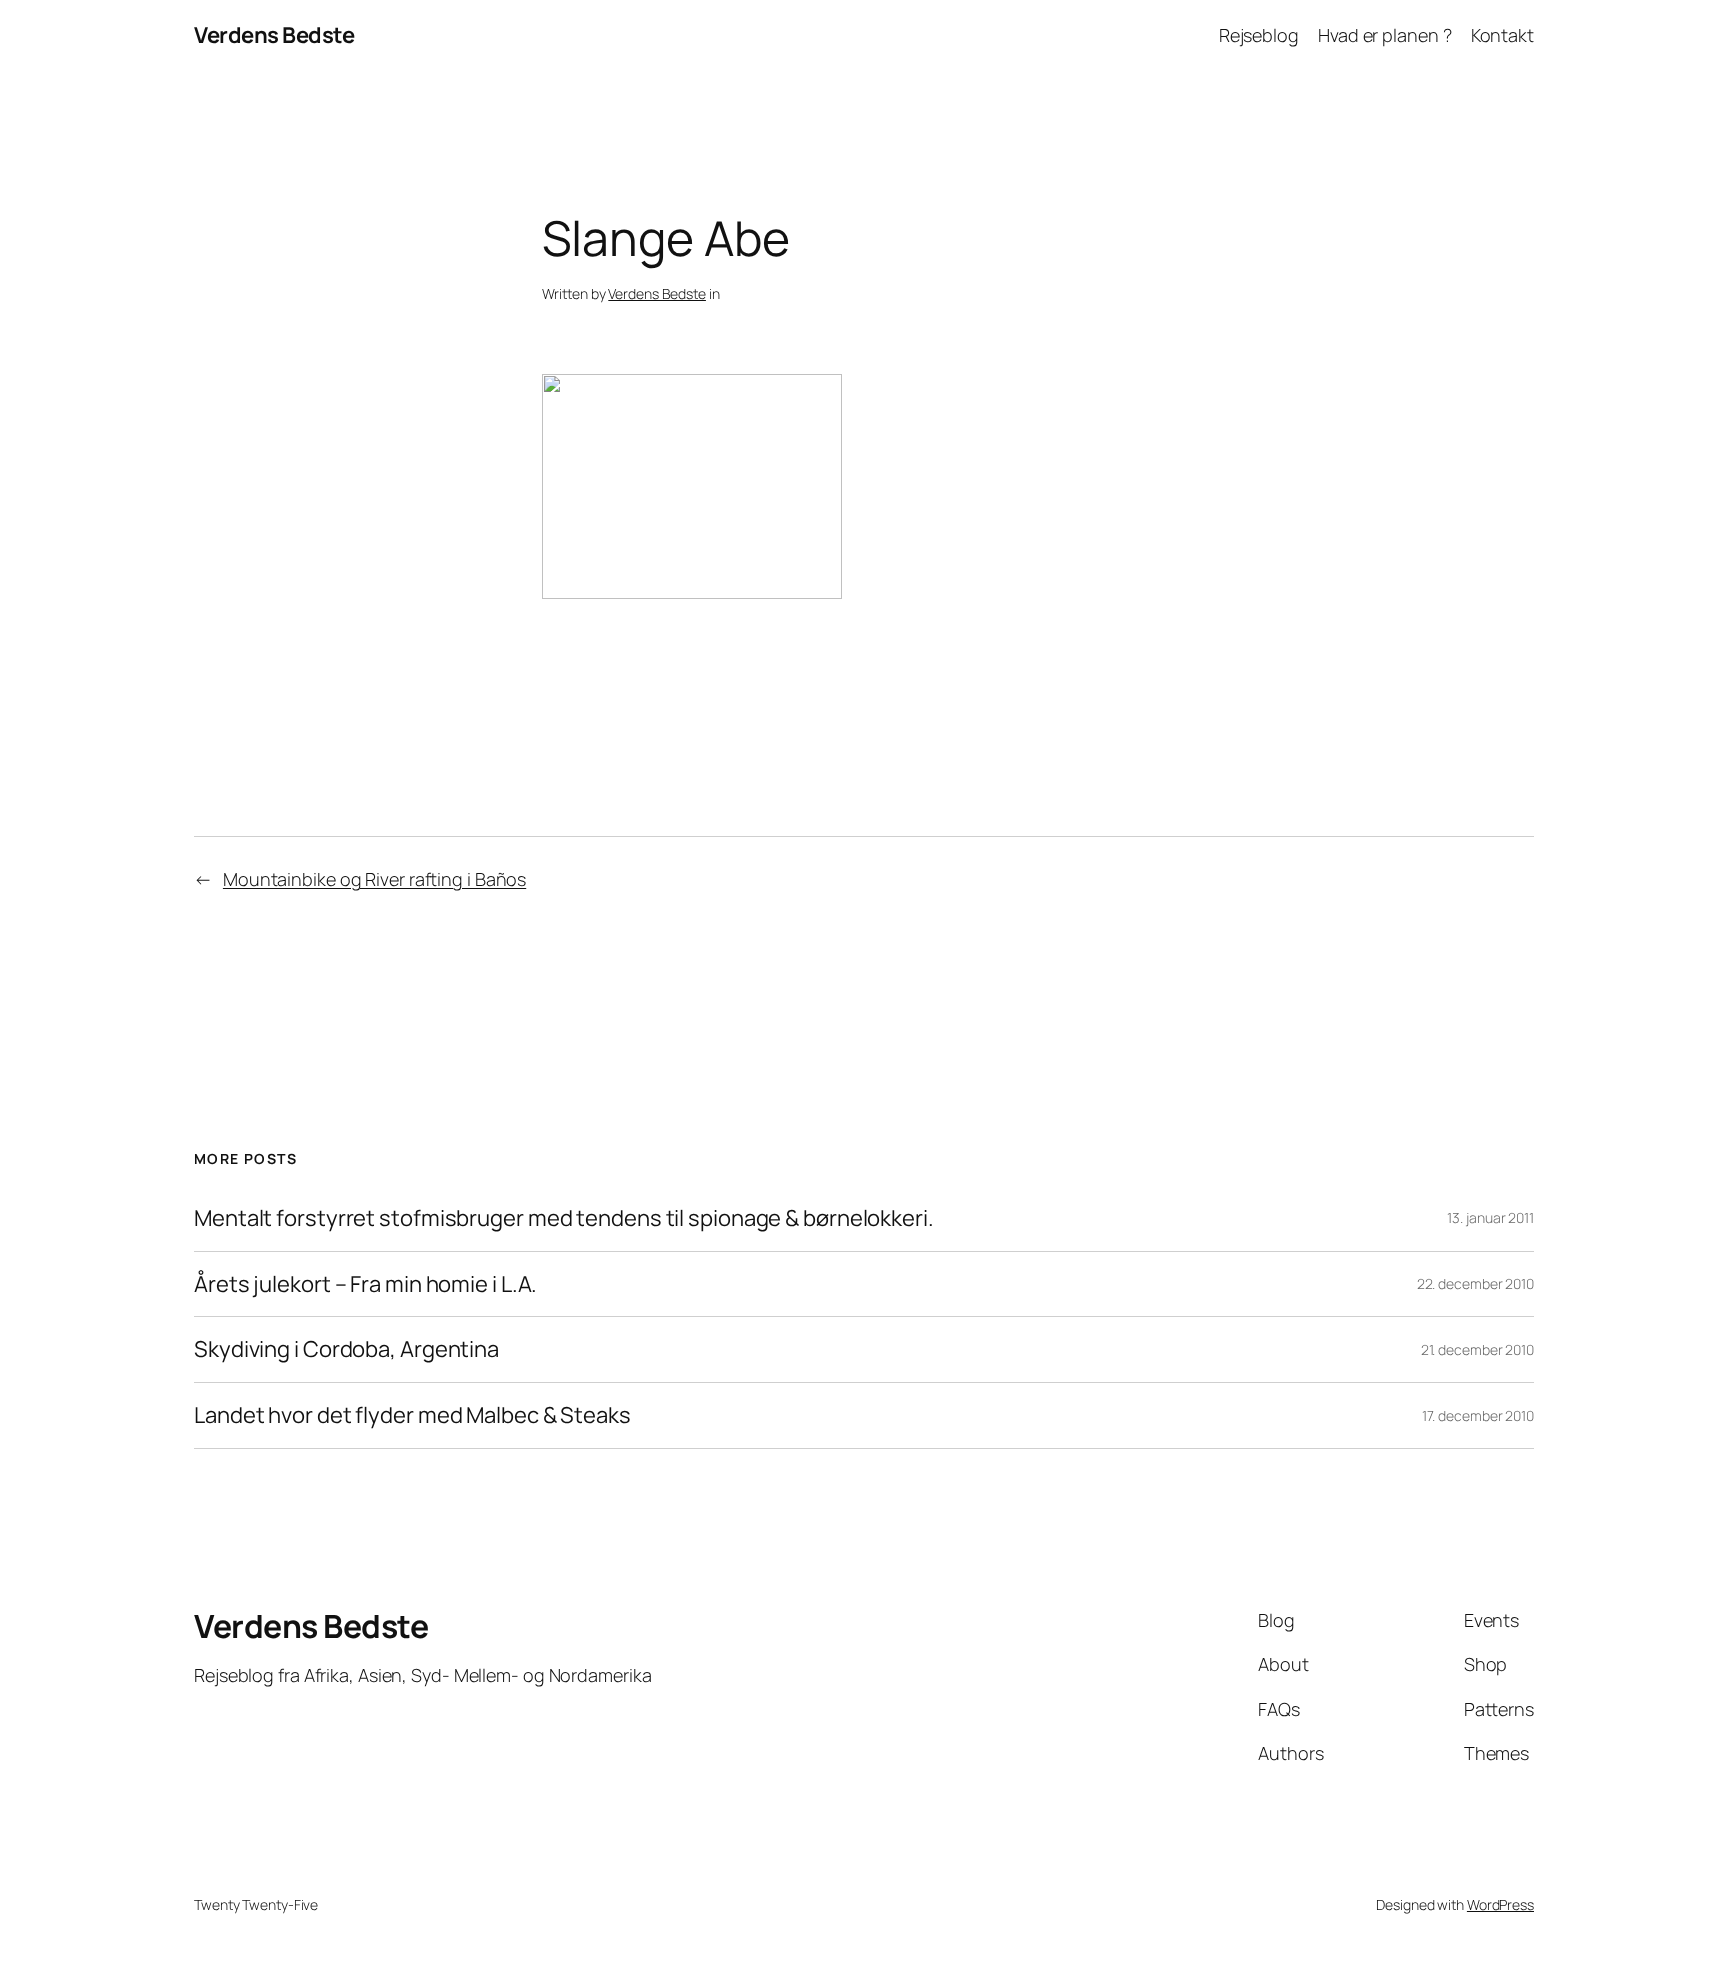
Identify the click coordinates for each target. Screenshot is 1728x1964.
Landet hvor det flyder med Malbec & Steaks (412, 1415)
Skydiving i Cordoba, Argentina (346, 1349)
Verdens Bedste (274, 35)
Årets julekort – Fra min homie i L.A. (365, 1284)
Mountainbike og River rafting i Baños (374, 879)
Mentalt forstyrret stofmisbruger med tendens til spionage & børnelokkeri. (564, 1218)
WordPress (1500, 1904)
